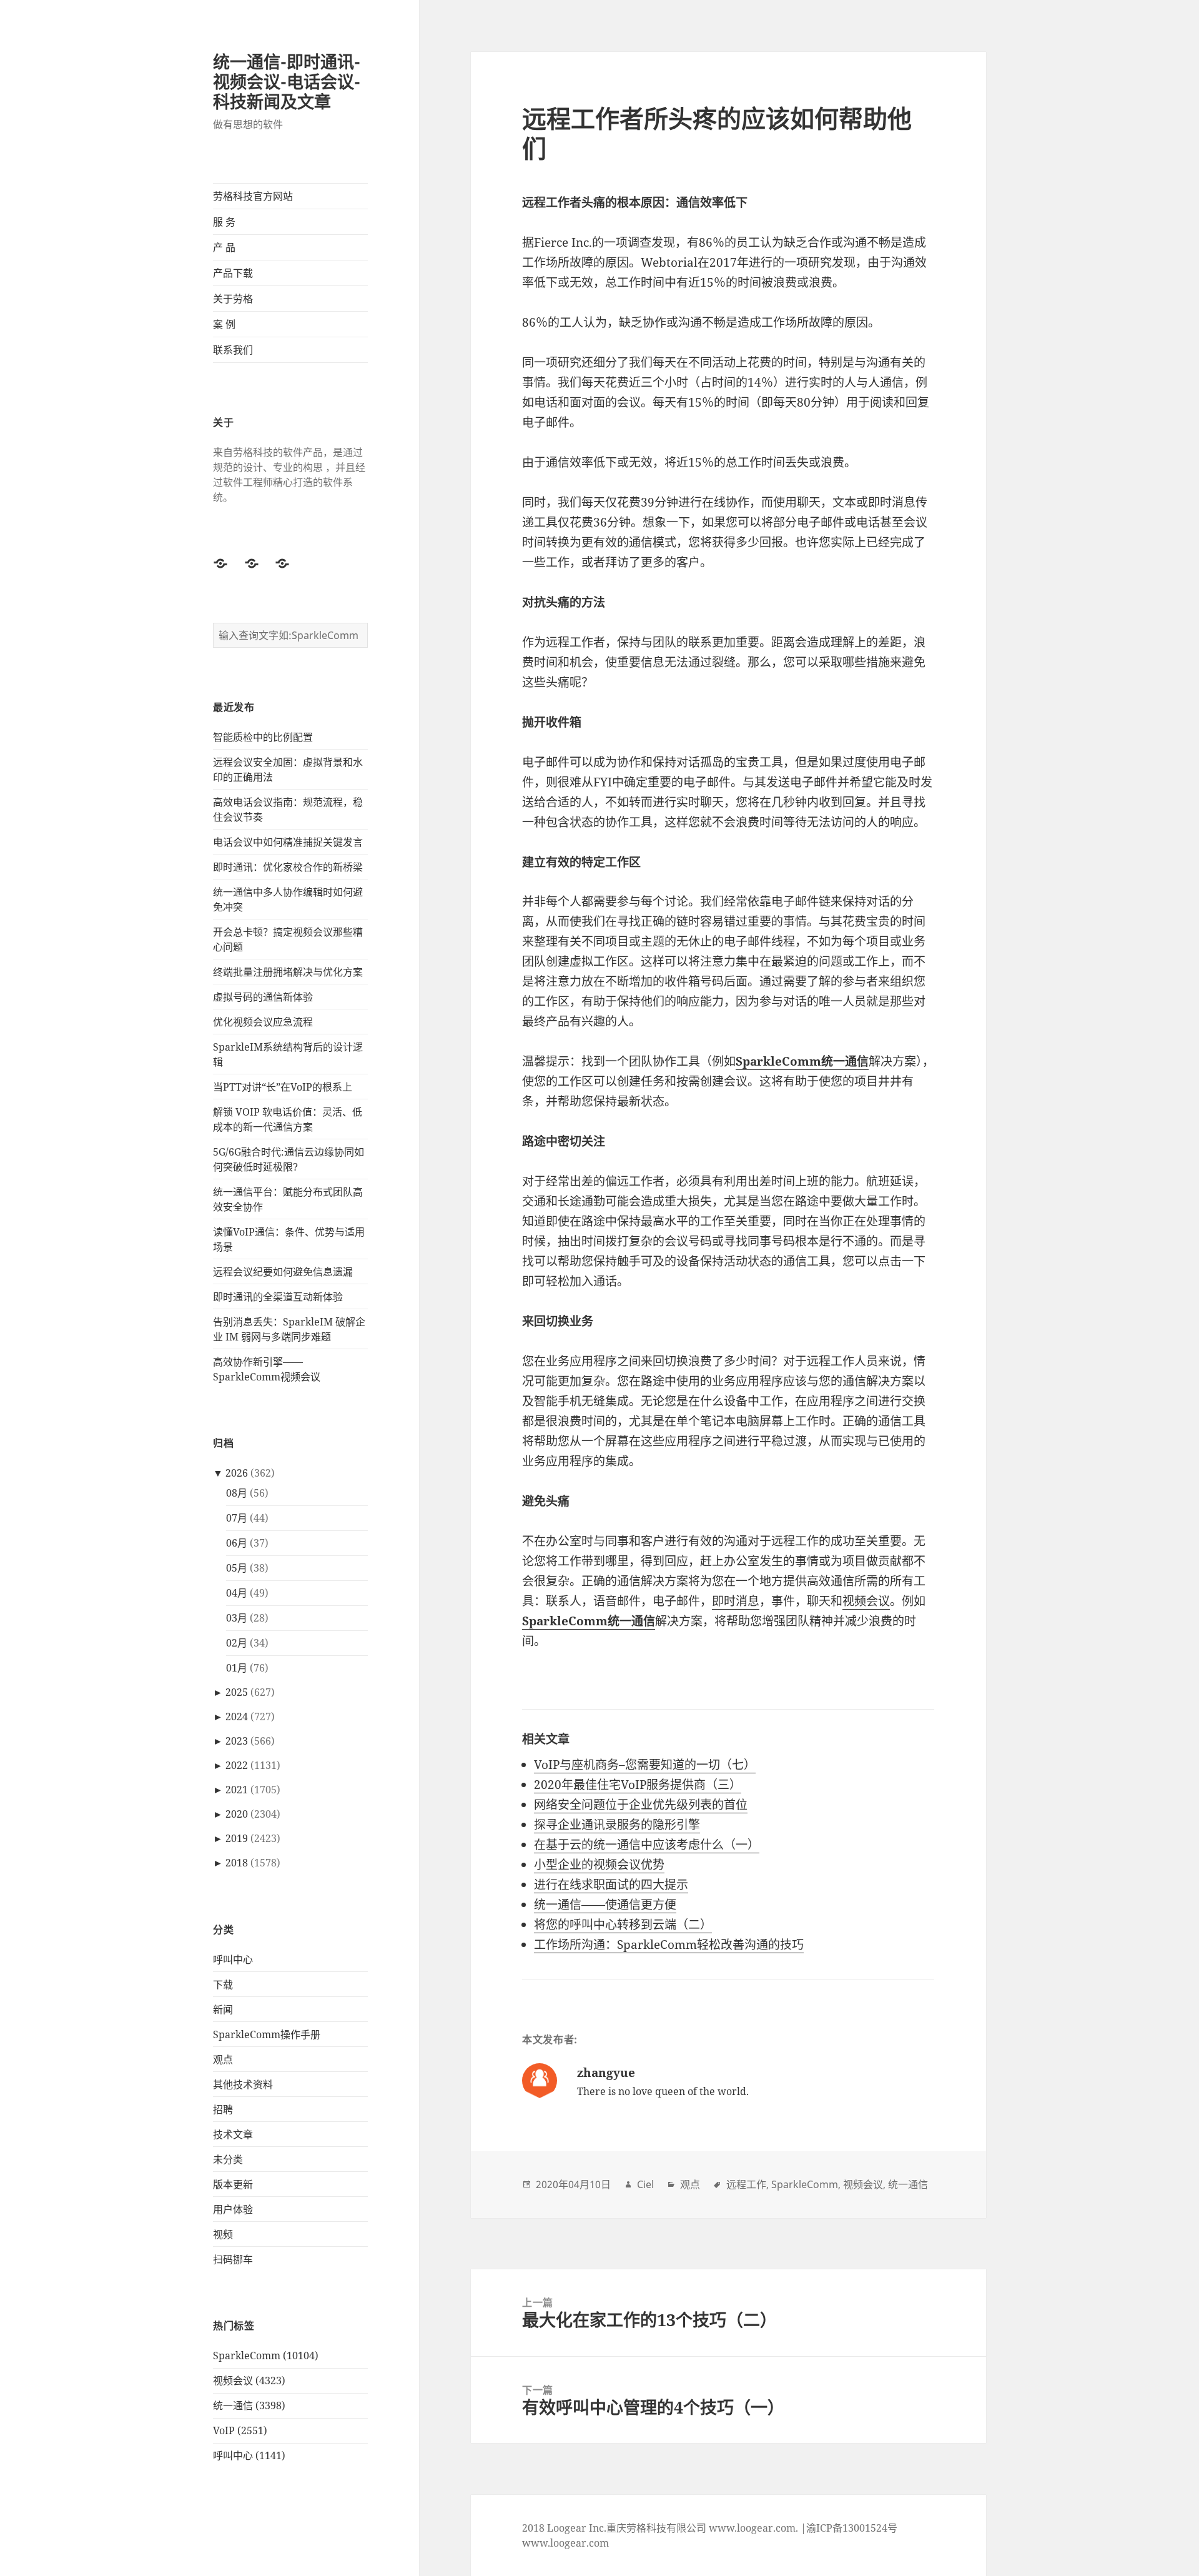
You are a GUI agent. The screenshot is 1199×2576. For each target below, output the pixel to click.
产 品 (224, 247)
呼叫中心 (233, 1959)
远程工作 (746, 2184)
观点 (223, 2059)
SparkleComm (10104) (266, 2356)
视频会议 (866, 1601)
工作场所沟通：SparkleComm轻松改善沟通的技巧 (669, 1944)
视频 (223, 2234)
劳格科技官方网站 (253, 196)
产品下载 (233, 273)
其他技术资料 (243, 2084)
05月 (237, 1568)
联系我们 (233, 350)
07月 (237, 1518)
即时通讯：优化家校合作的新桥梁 (288, 867)
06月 (237, 1543)
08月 (237, 1493)
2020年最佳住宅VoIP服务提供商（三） (638, 1785)
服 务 (224, 222)
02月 (237, 1643)
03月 (237, 1618)
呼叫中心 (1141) (249, 2455)
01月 (237, 1668)
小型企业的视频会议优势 (599, 1865)
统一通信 (908, 2184)
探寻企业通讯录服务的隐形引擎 (617, 1825)
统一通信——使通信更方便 (605, 1905)
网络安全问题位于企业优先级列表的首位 (641, 1805)
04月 (237, 1593)
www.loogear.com (565, 2543)
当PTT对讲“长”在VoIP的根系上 (283, 1087)
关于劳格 (233, 299)
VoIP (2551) (240, 2430)
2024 (237, 1717)
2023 (237, 1741)
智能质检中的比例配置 (263, 737)
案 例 (224, 324)
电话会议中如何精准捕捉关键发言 (288, 842)
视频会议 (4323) (249, 2380)
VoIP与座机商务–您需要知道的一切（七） (645, 1765)
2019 (237, 1838)
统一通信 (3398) (249, 2405)
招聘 (223, 2109)
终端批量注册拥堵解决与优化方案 (288, 972)
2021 (237, 1790)
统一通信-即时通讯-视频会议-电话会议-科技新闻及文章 (287, 82)
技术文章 (233, 2134)
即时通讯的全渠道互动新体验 (278, 1297)
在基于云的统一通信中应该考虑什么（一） (647, 1845)
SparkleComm (805, 2184)
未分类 (228, 2159)
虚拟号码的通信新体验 (263, 997)
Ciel (645, 2184)
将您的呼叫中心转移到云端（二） (623, 1925)
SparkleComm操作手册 (267, 2034)
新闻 (223, 2009)
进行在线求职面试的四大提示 (611, 1885)
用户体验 (233, 2209)
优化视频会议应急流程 (263, 1022)
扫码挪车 (233, 2259)
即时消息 (736, 1601)
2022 (237, 1765)
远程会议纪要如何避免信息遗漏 (283, 1272)
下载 (223, 1984)
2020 (237, 1814)
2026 (237, 1473)
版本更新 (233, 2184)
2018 (237, 1863)
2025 (237, 1692)
